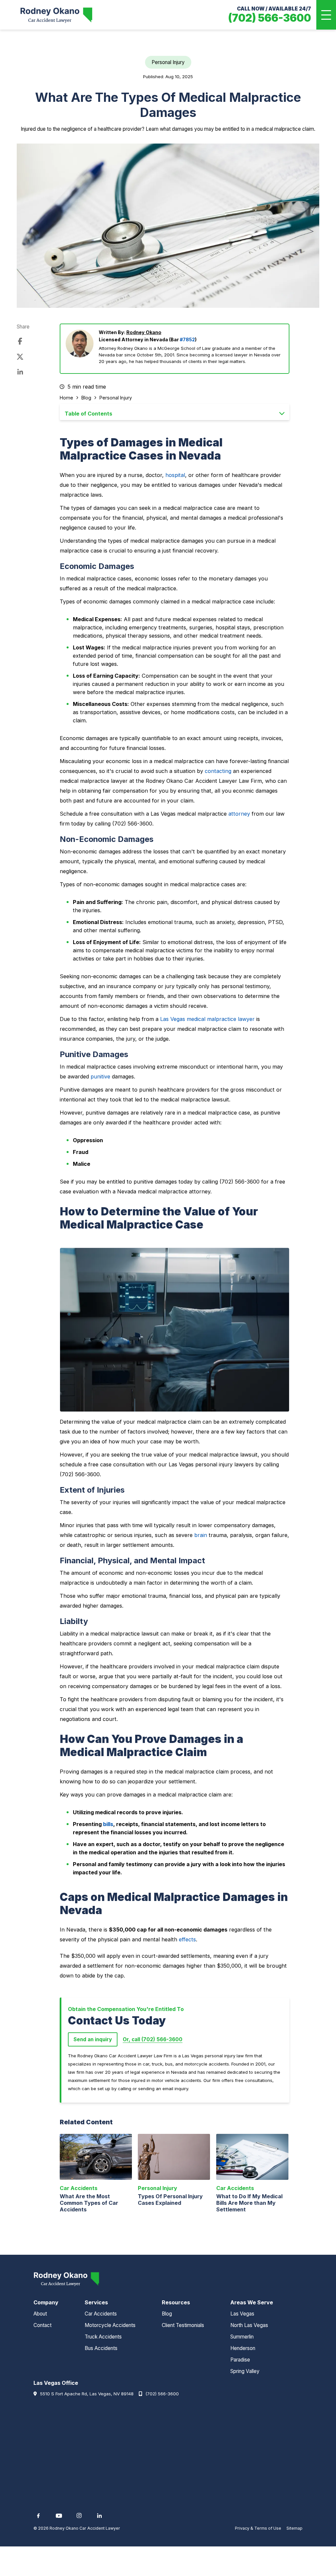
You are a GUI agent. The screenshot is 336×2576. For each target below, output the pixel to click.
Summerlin (242, 2337)
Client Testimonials (183, 2325)
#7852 (187, 339)
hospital (175, 475)
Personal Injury (116, 398)
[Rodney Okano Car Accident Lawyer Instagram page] (79, 2516)
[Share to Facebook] (20, 342)
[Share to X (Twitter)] (20, 357)
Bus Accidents (101, 2348)
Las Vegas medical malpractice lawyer (207, 1019)
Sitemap (294, 2528)
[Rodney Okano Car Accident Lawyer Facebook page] (38, 2516)
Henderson (243, 2348)
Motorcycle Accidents (110, 2325)
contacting (218, 771)
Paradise (240, 2360)
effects (187, 1939)
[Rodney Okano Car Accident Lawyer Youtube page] (59, 2516)
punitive (100, 1076)
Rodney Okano (144, 332)
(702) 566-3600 (162, 2394)
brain (201, 1535)
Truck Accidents (103, 2337)
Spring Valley (245, 2371)
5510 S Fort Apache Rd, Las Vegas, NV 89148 (87, 2394)
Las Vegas (242, 2314)
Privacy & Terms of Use (258, 2528)
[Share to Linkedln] (20, 372)
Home (66, 398)
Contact (42, 2325)
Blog (86, 398)
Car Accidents (101, 2314)
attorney (239, 814)
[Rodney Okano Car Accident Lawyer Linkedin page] (99, 2516)
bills (108, 1824)
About (40, 2314)
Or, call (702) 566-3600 (153, 2039)
